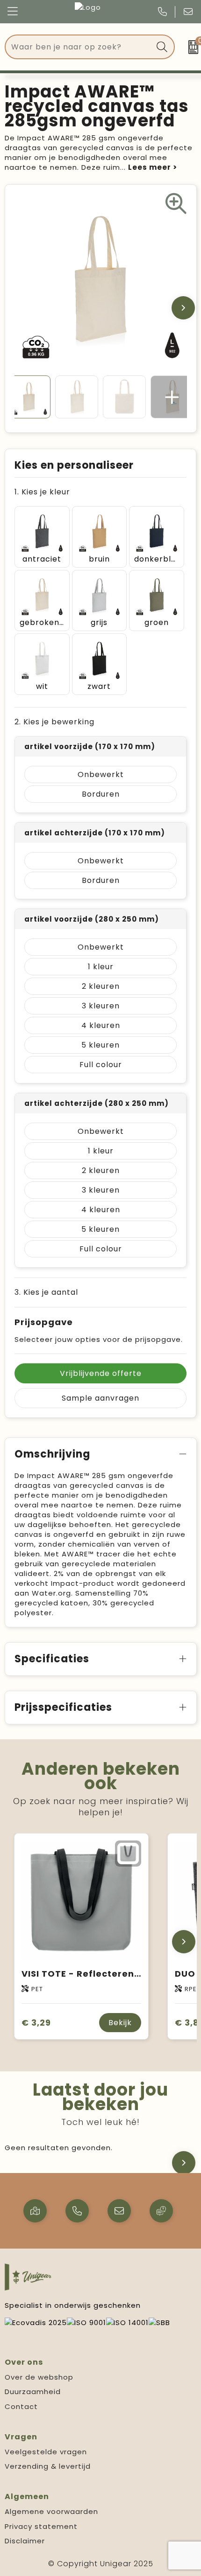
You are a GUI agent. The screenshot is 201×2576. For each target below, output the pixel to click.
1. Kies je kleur (42, 492)
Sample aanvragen (100, 1398)
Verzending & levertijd (48, 2466)
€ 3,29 (36, 2023)
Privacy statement (41, 2526)
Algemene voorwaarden (51, 2511)
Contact (21, 2406)
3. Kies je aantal (46, 1292)
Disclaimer (25, 2541)
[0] (190, 47)
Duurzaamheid (33, 2392)
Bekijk (120, 2023)
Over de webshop (39, 2377)
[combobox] (79, 47)
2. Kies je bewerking (54, 722)
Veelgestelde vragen (46, 2452)
